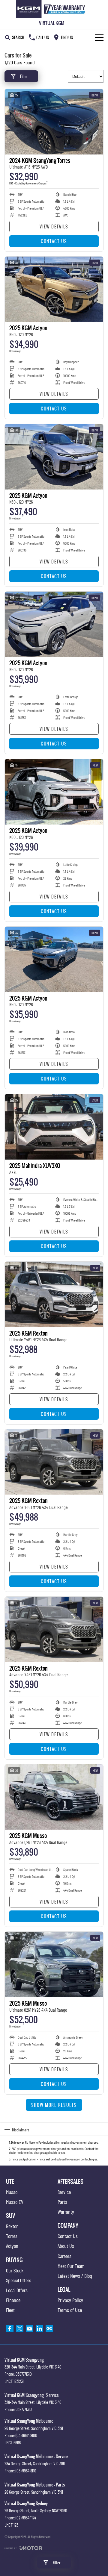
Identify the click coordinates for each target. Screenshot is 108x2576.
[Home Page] (52, 9)
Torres (12, 2236)
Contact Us (54, 241)
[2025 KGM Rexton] (54, 1294)
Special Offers (19, 2280)
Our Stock (15, 2270)
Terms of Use (70, 2310)
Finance (13, 2300)
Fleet (10, 2310)
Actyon (12, 2246)
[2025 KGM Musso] (54, 1797)
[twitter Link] (20, 2329)
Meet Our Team (71, 2266)
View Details (54, 226)
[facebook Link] (10, 2329)
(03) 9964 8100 (26, 2435)
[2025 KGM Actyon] (54, 289)
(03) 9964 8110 (26, 2471)
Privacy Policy (70, 2300)
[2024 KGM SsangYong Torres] (54, 122)
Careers (64, 2256)
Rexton (12, 2226)
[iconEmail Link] (30, 2329)
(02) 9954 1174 (26, 2518)
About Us (66, 2246)
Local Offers (17, 2290)
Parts (62, 2202)
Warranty (66, 2212)
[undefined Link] (49, 2329)
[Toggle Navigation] (99, 37)
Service (64, 2192)
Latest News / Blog (75, 2276)
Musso (12, 2192)
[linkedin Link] (39, 2329)
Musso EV (15, 2202)
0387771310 (24, 2374)
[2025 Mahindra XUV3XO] (54, 1127)
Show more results (54, 2105)
